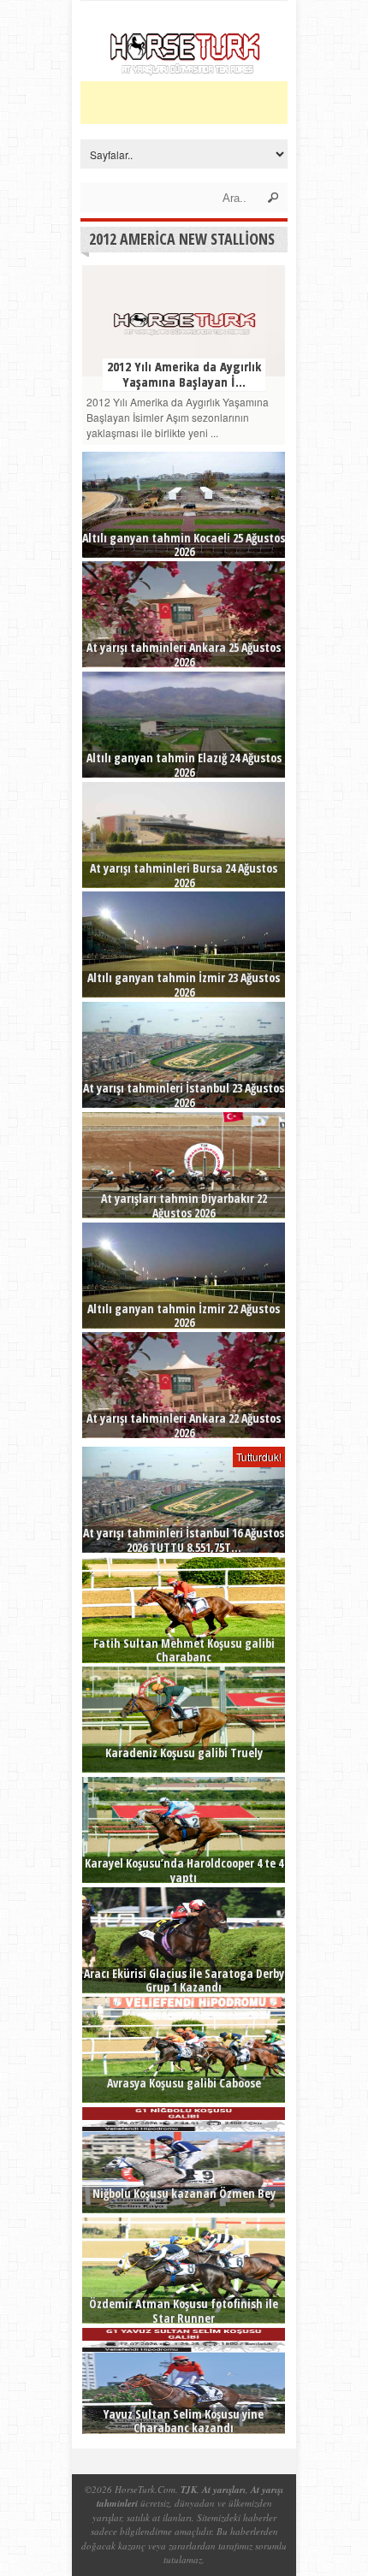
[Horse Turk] (184, 70)
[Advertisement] (224, 103)
